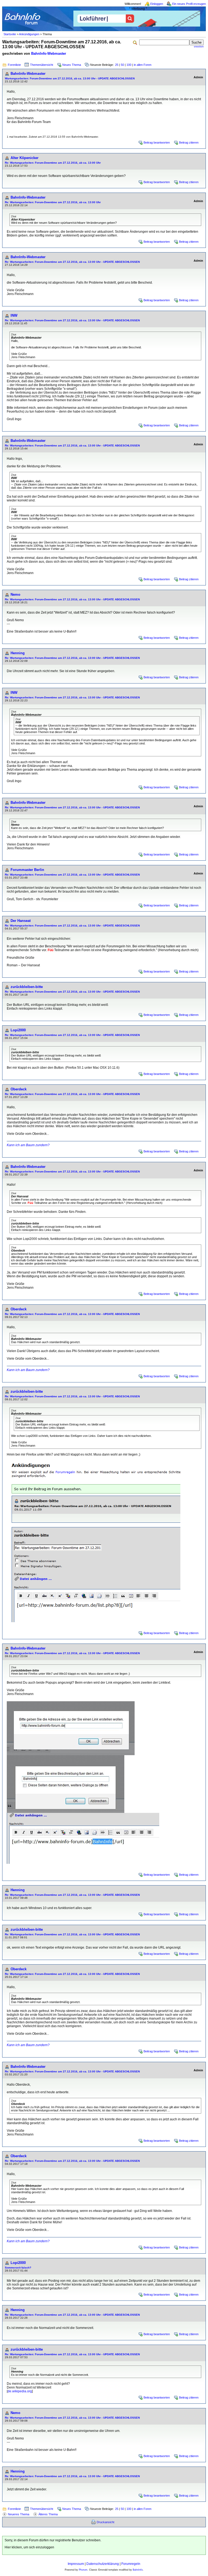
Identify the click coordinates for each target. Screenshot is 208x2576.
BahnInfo (138, 2570)
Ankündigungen (29, 34)
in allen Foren (143, 65)
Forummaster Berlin (27, 870)
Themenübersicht (42, 65)
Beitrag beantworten (157, 142)
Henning (18, 653)
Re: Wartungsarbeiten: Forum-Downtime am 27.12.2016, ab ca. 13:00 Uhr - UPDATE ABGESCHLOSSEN (72, 262)
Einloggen (157, 4)
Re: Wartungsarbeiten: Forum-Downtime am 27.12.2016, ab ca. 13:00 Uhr (53, 163)
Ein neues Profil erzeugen (189, 4)
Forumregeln (131, 2564)
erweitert (199, 47)
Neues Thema (72, 65)
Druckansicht (105, 2522)
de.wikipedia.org (20, 2391)
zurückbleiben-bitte (27, 987)
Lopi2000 (18, 1030)
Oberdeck (19, 1089)
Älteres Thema (48, 2514)
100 (129, 65)
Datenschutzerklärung (103, 2564)
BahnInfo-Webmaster (49, 54)
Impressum (76, 2564)
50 (122, 65)
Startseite (10, 34)
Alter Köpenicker (25, 158)
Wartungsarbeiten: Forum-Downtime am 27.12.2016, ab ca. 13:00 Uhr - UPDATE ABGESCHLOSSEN (70, 78)
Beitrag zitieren (189, 142)
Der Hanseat (21, 921)
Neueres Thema (19, 2514)
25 (117, 65)
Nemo (15, 594)
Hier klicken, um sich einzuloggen (29, 2547)
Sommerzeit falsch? (18, 2268)
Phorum (83, 2570)
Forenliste (14, 65)
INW (14, 315)
